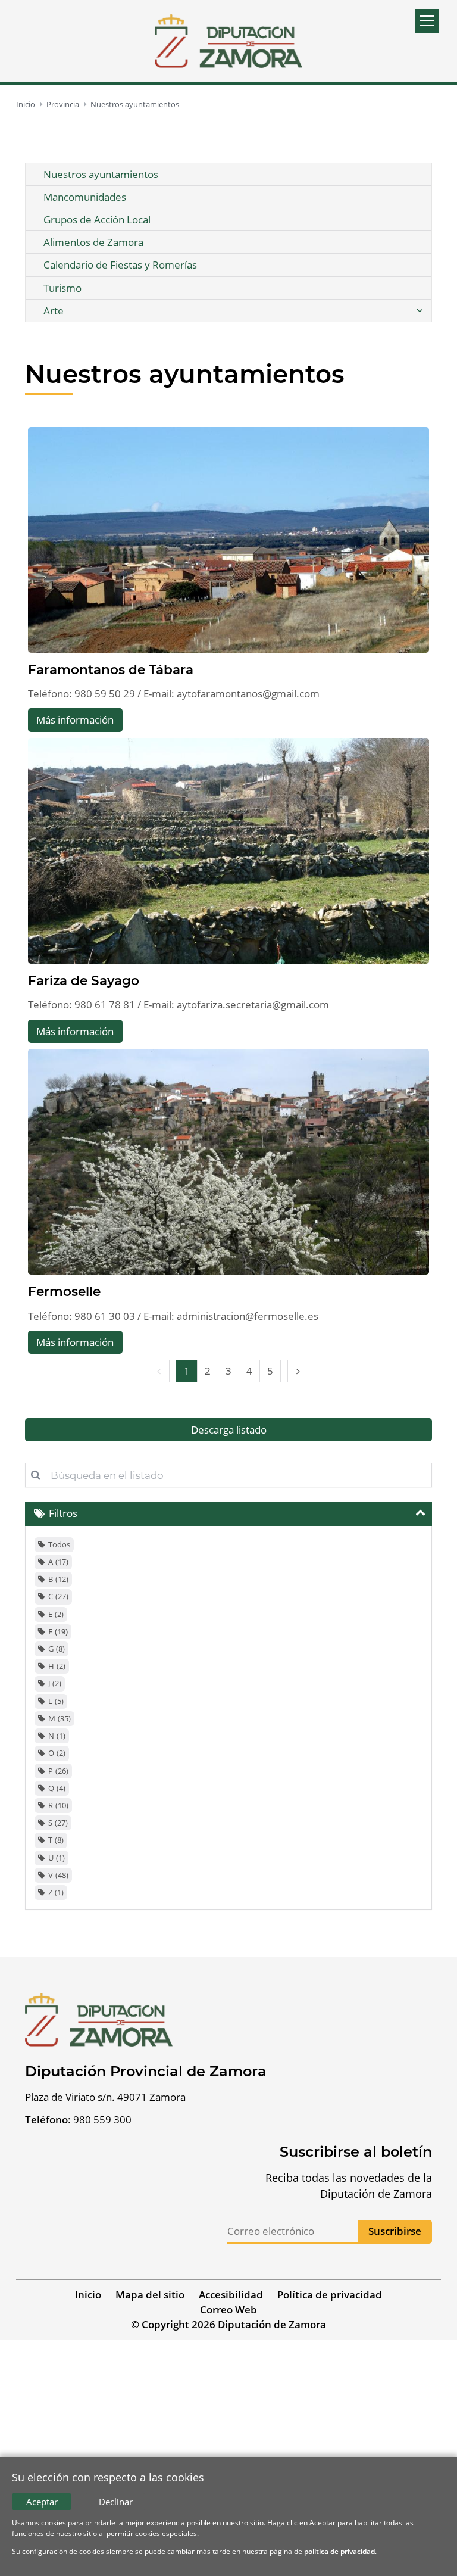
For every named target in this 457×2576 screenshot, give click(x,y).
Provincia (63, 104)
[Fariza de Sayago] (228, 851)
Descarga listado (229, 1430)
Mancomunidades (85, 197)
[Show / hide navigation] (427, 21)
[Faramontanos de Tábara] (228, 540)
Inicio (26, 104)
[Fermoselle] (228, 1162)
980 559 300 (102, 2119)
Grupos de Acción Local (97, 219)
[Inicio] (228, 41)
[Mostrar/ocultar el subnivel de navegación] (420, 311)
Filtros (63, 1513)
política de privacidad (339, 2551)
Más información (75, 720)
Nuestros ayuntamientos (135, 104)
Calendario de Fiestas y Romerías (120, 265)
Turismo (62, 288)
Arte (54, 311)
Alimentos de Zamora (93, 242)
